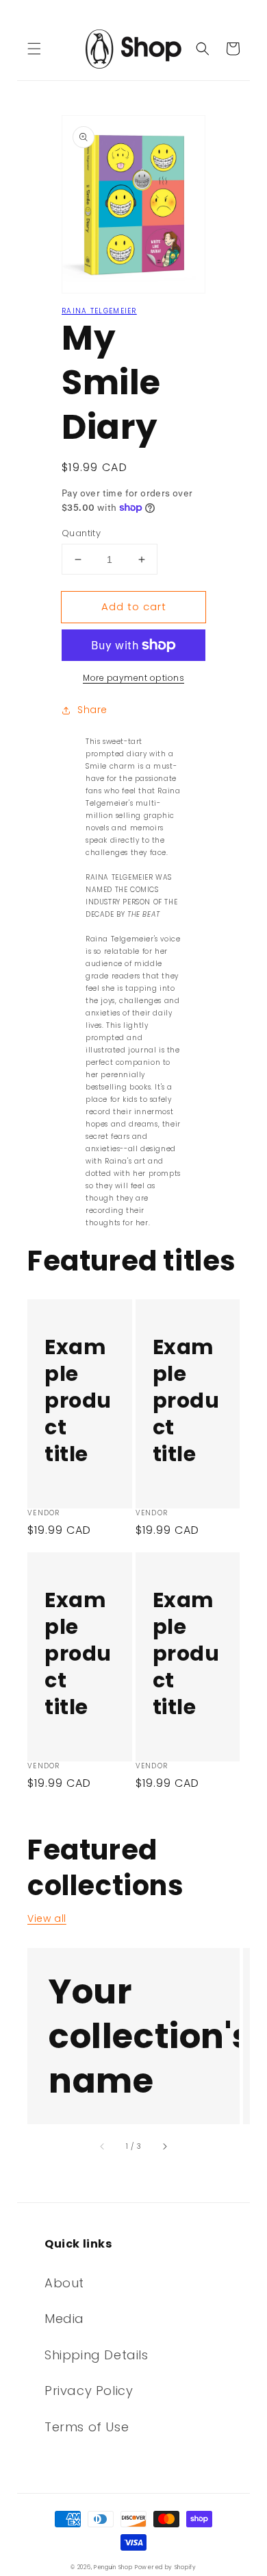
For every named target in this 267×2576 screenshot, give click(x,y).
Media (64, 2319)
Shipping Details (97, 2355)
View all (47, 1918)
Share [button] (92, 710)
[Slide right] (164, 2146)
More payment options (133, 678)
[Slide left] (103, 2146)
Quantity (81, 533)
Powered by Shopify (166, 2567)
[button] (34, 49)
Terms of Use (87, 2427)
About (64, 2283)
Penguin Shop (113, 2567)
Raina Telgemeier (99, 311)
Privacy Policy (89, 2391)
